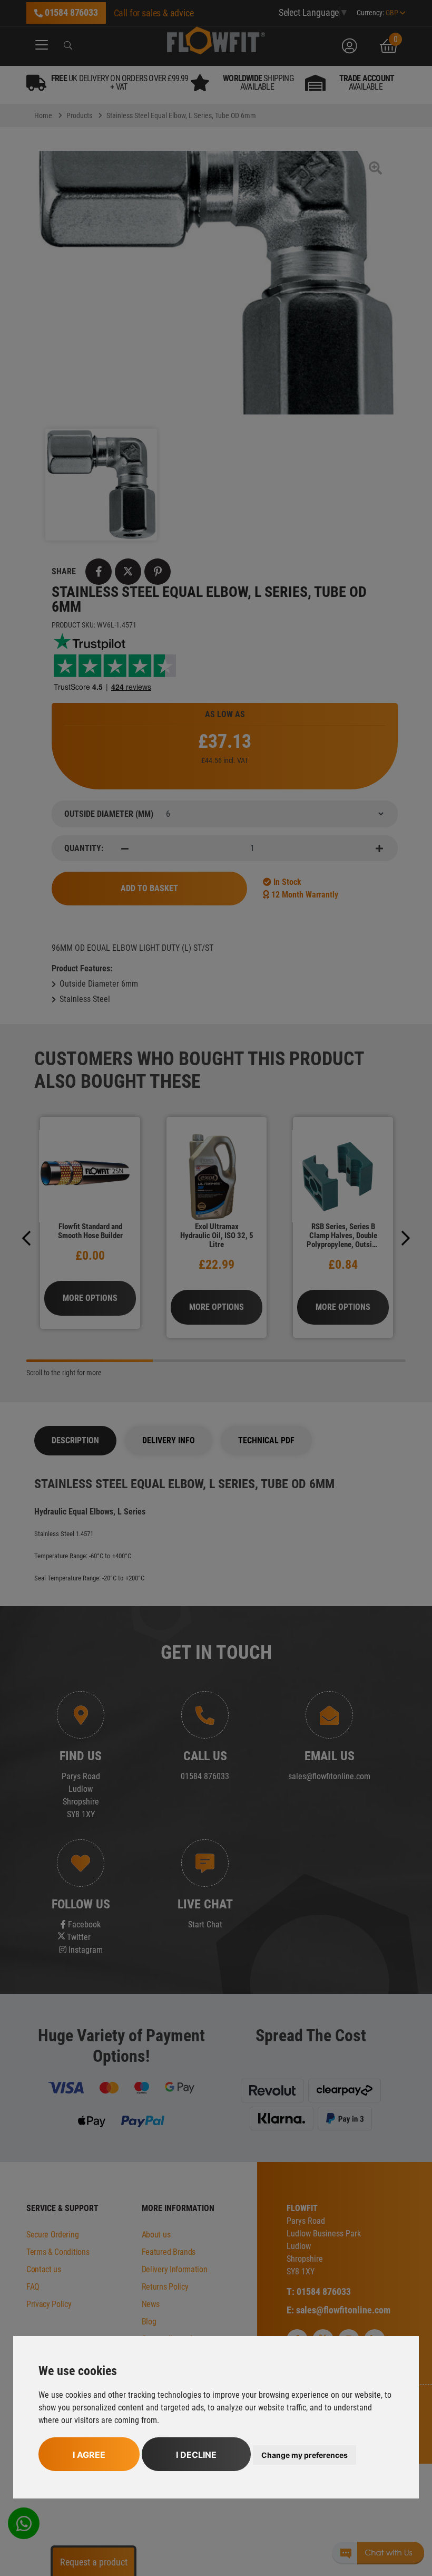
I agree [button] (89, 2455)
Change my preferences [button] (305, 2455)
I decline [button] (196, 2455)
